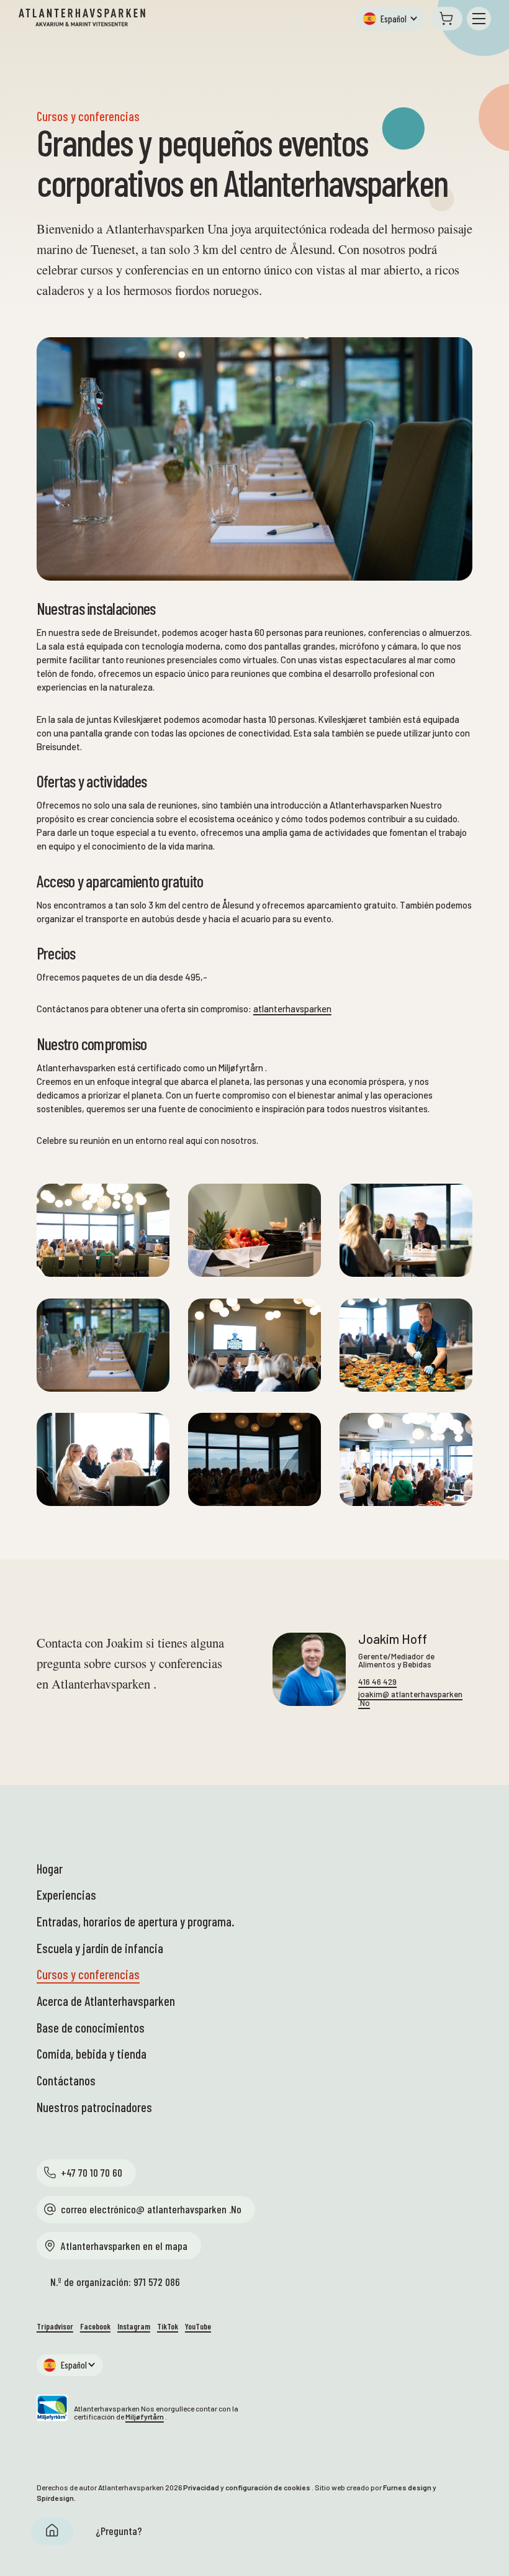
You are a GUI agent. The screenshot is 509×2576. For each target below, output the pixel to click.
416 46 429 (377, 1682)
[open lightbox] (103, 1230)
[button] (390, 19)
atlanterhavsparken (292, 1009)
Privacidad (201, 2487)
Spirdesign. (56, 2498)
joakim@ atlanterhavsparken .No (410, 1698)
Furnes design (407, 2487)
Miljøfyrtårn (145, 2416)
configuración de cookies (268, 2487)
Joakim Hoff (393, 1639)
